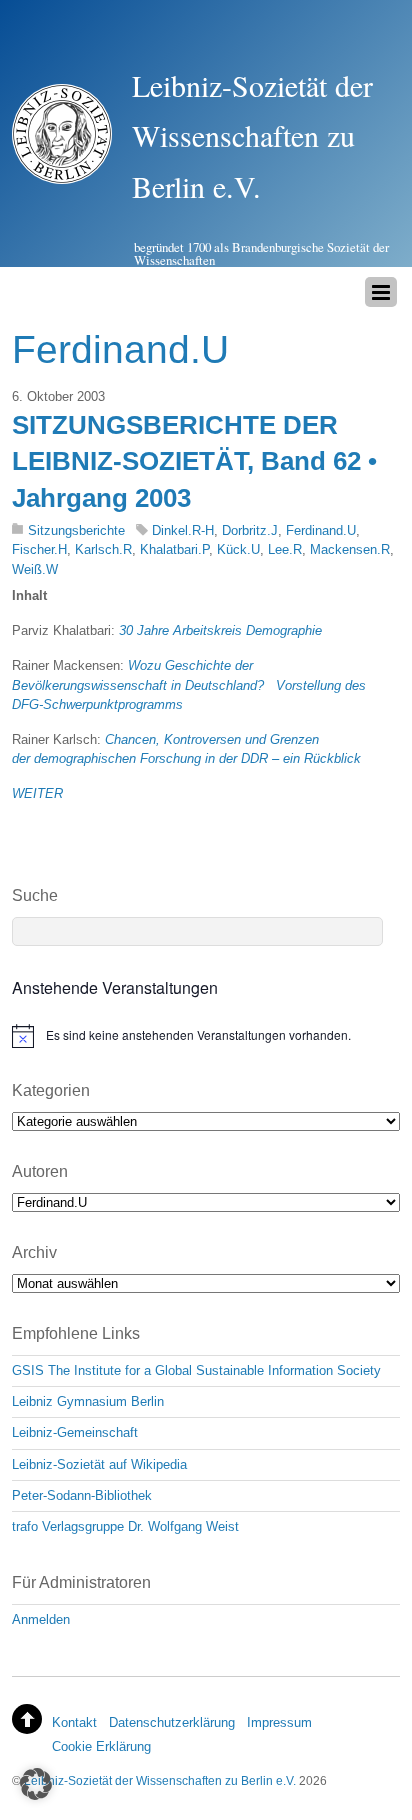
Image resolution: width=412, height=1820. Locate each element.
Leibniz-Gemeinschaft (75, 1432)
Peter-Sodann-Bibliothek (82, 1495)
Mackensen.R (350, 549)
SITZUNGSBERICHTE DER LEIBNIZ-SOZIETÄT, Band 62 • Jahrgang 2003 (194, 461)
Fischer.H (39, 549)
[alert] (205, 1036)
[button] (36, 1784)
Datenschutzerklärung (172, 1722)
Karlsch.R (103, 549)
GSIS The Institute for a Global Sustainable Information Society (196, 1370)
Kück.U (238, 549)
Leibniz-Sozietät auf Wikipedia (99, 1464)
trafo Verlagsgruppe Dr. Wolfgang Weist (125, 1526)
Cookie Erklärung (101, 1746)
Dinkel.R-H (183, 530)
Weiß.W (35, 569)
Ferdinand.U (321, 530)
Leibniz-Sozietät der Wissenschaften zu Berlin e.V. (160, 1780)
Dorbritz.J (250, 530)
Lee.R (285, 549)
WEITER (37, 793)
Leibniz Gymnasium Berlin (88, 1401)
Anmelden (41, 1619)
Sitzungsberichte (76, 530)
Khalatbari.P (174, 549)
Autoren (40, 1171)
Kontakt (74, 1722)
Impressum (279, 1722)
